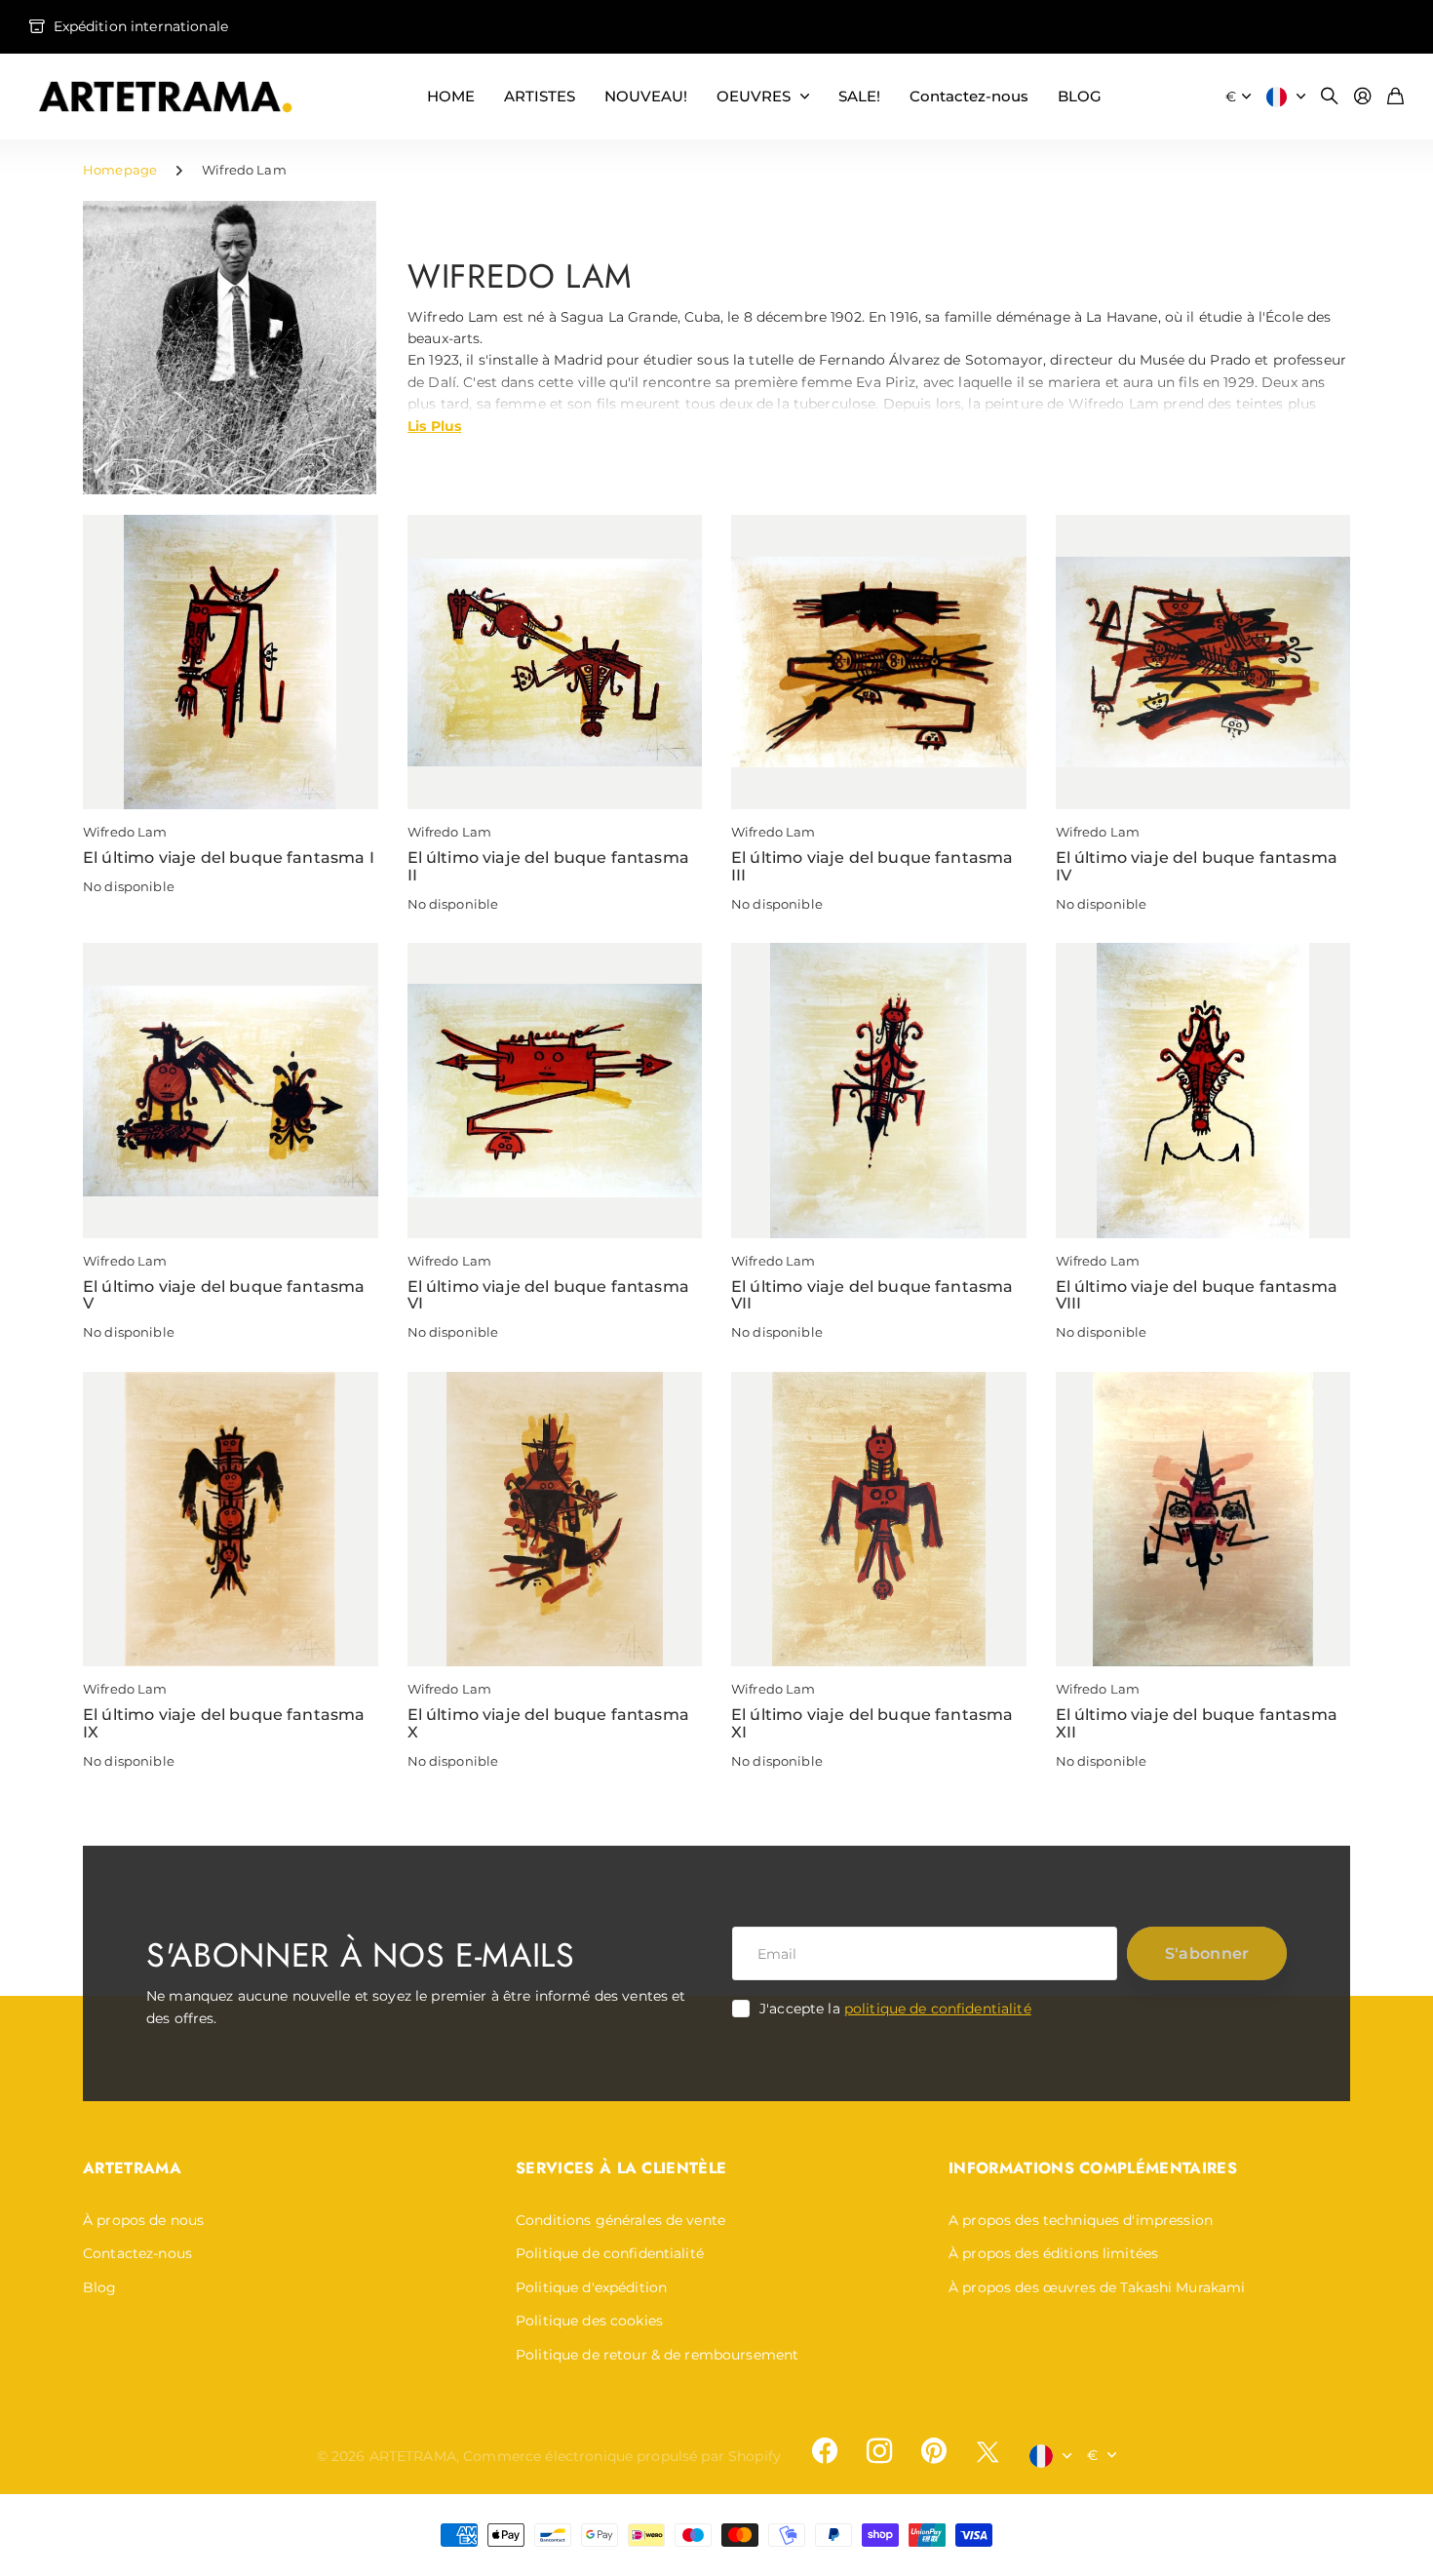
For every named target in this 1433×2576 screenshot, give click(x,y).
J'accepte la (895, 2009)
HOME (451, 96)
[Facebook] (825, 2451)
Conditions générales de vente (620, 2220)
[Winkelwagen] (1395, 97)
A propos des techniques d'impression (1081, 2220)
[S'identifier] (1363, 97)
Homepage (120, 170)
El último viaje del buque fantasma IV (1197, 866)
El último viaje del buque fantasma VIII (1197, 1295)
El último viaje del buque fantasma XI (872, 1723)
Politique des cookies (589, 2321)
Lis (434, 425)
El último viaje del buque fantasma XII (1197, 1723)
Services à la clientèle (621, 2168)
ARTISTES (540, 96)
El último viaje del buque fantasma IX (224, 1723)
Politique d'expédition (591, 2287)
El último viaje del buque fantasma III (872, 866)
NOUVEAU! (646, 96)
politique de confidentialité (938, 2009)
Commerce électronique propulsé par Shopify (622, 2456)
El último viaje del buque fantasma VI (548, 1295)
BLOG (1080, 96)
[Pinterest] (934, 2451)
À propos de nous (143, 2220)
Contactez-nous (969, 96)
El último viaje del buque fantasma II (548, 866)
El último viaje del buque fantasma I (229, 858)
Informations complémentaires (1093, 2168)
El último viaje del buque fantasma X (548, 1723)
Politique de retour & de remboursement (657, 2355)
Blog (100, 2287)
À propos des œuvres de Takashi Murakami (1097, 2287)
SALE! (859, 96)
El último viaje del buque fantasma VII (872, 1295)
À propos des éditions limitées (1053, 2253)
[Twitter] (988, 2452)
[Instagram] (879, 2451)
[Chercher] (1330, 97)
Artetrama (132, 2168)
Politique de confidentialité (610, 2253)
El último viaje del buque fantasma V (224, 1295)
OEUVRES (754, 96)
